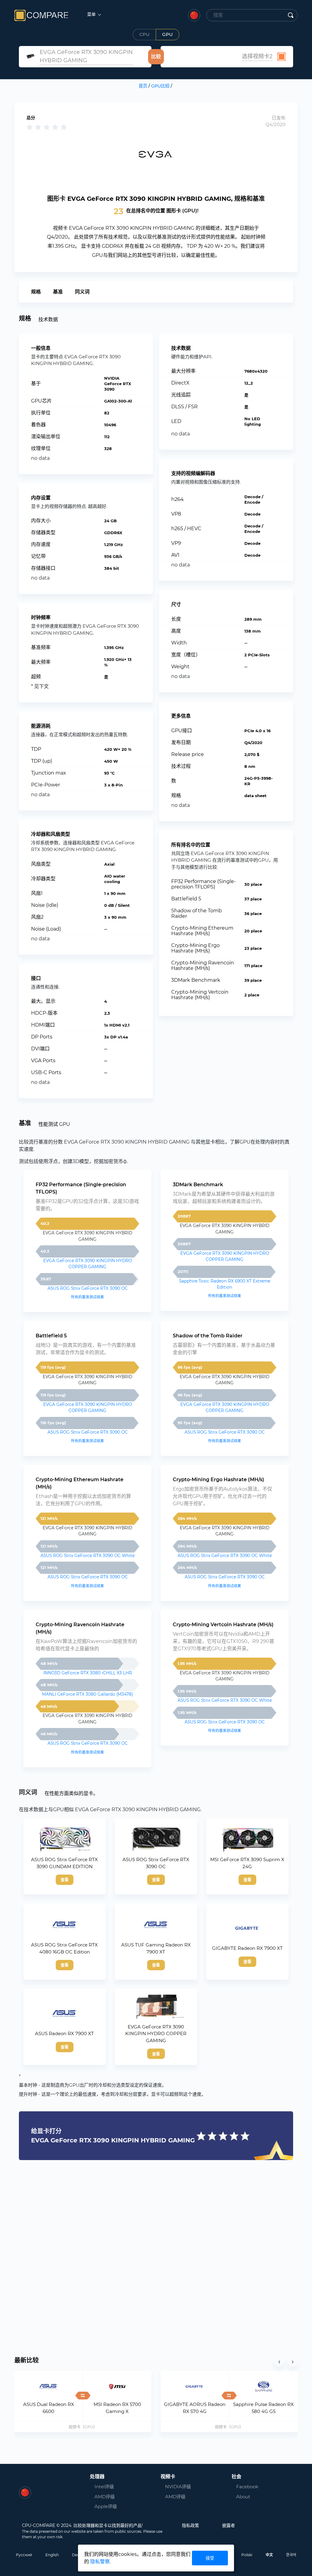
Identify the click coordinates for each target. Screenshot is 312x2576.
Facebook (247, 2487)
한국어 (291, 2555)
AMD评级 (105, 2497)
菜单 (92, 14)
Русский (24, 2555)
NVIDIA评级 (178, 2487)
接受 (210, 2558)
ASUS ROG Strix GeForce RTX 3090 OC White (88, 1556)
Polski (247, 2555)
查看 (65, 1879)
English (52, 2555)
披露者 (229, 2525)
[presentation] (279, 2361)
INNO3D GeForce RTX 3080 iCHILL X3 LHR (88, 1673)
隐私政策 (190, 2525)
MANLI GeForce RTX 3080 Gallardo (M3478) (87, 1694)
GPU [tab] (167, 34)
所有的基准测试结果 (87, 1297)
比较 (156, 57)
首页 (143, 86)
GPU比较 (160, 86)
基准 (58, 292)
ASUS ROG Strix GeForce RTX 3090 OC (88, 1288)
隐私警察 (100, 2562)
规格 (36, 292)
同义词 (82, 292)
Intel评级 (104, 2487)
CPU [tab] (144, 34)
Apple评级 (106, 2506)
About (243, 2497)
